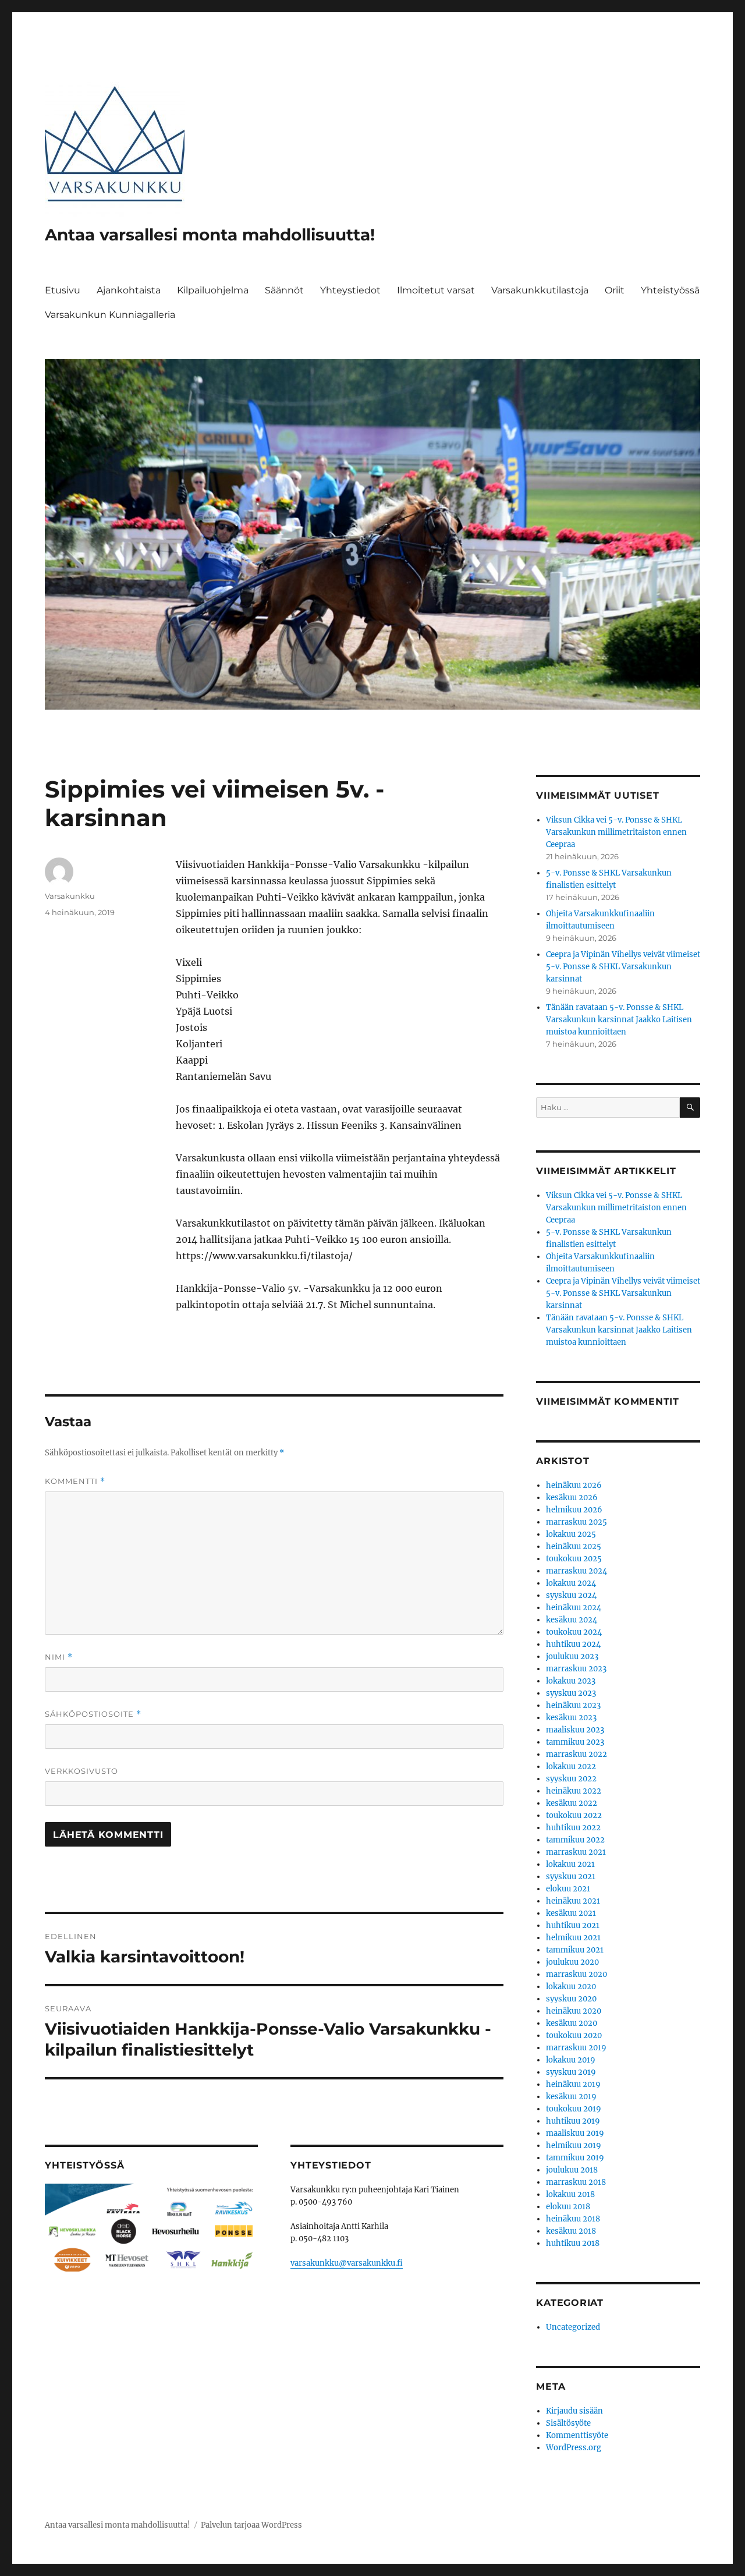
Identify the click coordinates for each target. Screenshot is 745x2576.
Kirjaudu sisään (574, 2411)
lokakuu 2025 (571, 1534)
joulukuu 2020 (572, 1962)
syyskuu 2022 (571, 1779)
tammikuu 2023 (575, 1742)
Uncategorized (573, 2327)
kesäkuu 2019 (571, 2097)
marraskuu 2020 (577, 1974)
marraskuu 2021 (576, 1852)
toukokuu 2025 (574, 1559)
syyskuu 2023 (571, 1693)
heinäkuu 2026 (574, 1485)
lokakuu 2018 (570, 2194)
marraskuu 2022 (577, 1754)
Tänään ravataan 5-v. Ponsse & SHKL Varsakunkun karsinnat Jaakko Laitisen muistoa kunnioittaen (619, 1020)
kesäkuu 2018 (571, 2231)
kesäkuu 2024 (572, 1620)
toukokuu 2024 (574, 1632)
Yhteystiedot (350, 290)
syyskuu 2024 (571, 1595)
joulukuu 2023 (572, 1656)
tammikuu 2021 (575, 1950)
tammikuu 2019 (575, 2158)
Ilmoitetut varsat (436, 290)
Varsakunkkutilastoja (540, 290)
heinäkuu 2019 (573, 2084)
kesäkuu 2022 (572, 1803)
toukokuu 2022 (574, 1815)
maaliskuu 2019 (575, 2133)
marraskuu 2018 (576, 2182)
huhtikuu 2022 (573, 1828)
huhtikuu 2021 (573, 1925)
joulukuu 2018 (572, 2170)
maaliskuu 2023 (575, 1730)
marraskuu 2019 (576, 2048)
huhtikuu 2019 (573, 2121)
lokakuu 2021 (570, 1864)
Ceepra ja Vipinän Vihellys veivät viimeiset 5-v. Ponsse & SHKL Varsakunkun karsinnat (623, 967)
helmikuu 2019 (574, 2146)
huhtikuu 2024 (573, 1644)
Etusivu (63, 290)
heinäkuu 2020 (574, 2011)
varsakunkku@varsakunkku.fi (347, 2263)
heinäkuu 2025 (574, 1546)
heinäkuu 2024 (574, 1608)
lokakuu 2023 (571, 1681)
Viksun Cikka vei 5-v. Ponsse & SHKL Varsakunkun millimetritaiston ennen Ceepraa (616, 832)
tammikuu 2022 (575, 1840)
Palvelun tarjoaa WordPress (251, 2525)
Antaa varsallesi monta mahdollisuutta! (210, 235)
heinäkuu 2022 (574, 1791)
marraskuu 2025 (577, 1522)
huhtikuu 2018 (573, 2243)
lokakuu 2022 (571, 1767)
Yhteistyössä (670, 290)
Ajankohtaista (129, 290)
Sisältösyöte (568, 2423)
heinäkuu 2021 (573, 1901)
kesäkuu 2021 (571, 1913)
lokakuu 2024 (571, 1583)
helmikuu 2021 (573, 1938)
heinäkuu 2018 (573, 2219)
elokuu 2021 (568, 1889)
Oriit (615, 290)
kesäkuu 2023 (571, 1718)
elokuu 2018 (568, 2207)
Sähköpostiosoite (93, 1714)
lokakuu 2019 (571, 2060)
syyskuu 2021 (571, 1877)
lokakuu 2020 (571, 1987)
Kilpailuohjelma (213, 290)
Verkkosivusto (81, 1771)
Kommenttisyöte (577, 2435)
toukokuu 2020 (574, 2035)
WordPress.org (574, 2448)
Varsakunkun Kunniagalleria (110, 315)
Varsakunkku (70, 896)
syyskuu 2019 (571, 2072)
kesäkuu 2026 (572, 1498)
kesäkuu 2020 (572, 2023)
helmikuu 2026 (574, 1510)
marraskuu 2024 (577, 1571)
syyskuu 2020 (571, 1999)
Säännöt (284, 290)
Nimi (59, 1657)
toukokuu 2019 (574, 2109)
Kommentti (75, 1481)
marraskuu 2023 (576, 1669)
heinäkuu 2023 (573, 1705)
